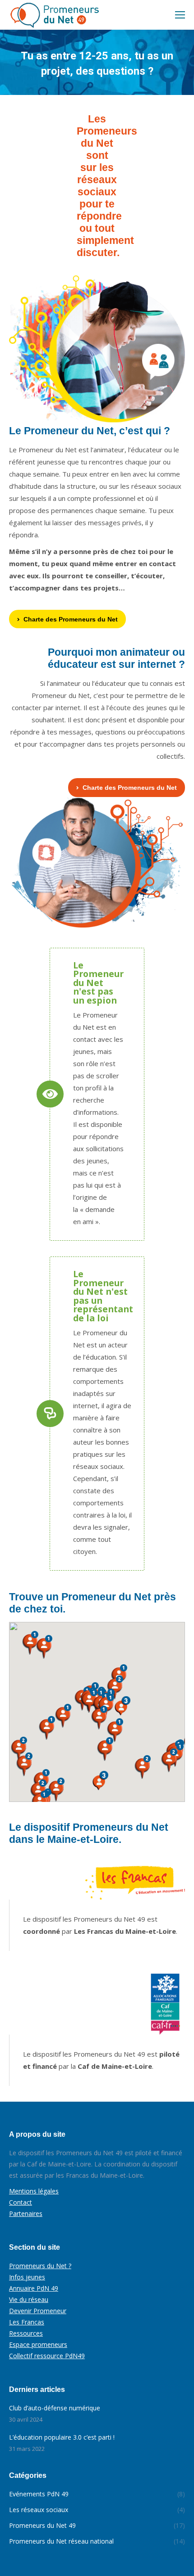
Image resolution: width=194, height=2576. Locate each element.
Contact (21, 2202)
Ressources (26, 2333)
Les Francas (27, 2322)
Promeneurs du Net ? (40, 2266)
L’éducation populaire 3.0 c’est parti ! (62, 2437)
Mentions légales (34, 2191)
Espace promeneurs (38, 2344)
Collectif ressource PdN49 (47, 2356)
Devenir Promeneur (38, 2311)
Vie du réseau (29, 2299)
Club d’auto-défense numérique (55, 2408)
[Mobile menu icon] (180, 15)
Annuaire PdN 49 (34, 2288)
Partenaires (26, 2213)
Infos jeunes (27, 2277)
